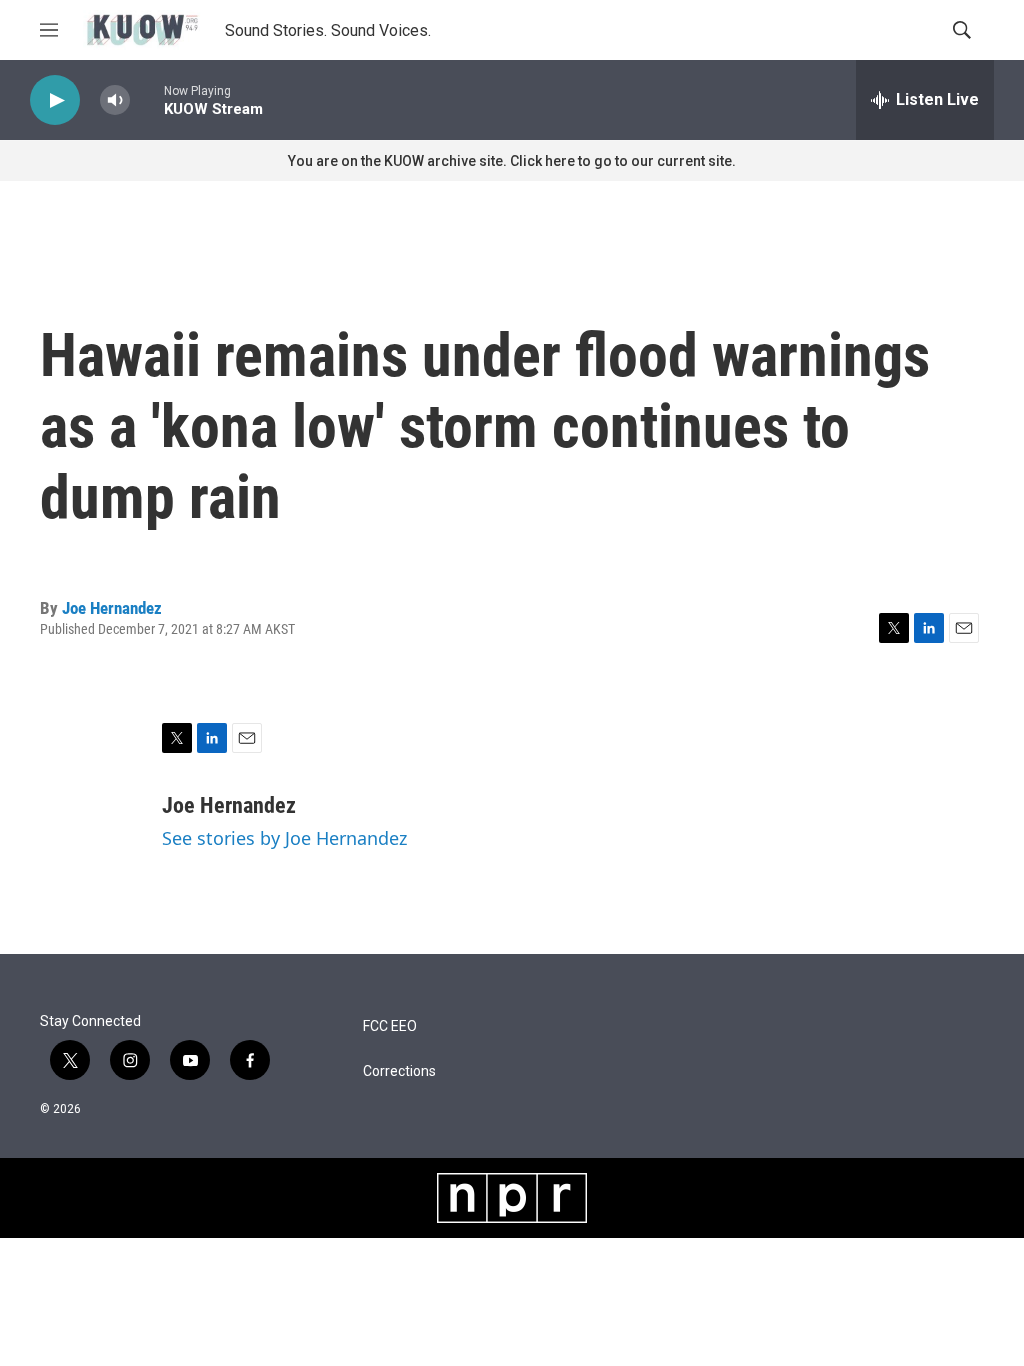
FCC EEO (390, 1026)
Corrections (399, 1071)
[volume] (115, 100)
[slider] (147, 99)
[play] (55, 100)
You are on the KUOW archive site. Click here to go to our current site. (512, 161)
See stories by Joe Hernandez (284, 838)
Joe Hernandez (112, 608)
